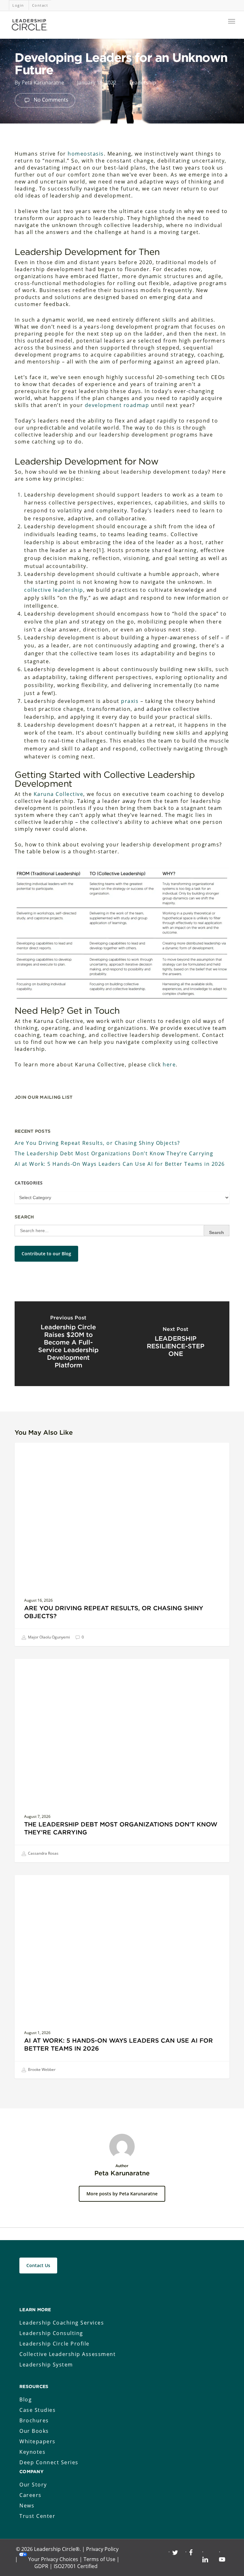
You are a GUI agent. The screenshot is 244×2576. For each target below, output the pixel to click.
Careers (30, 2495)
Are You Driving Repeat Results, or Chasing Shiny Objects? (97, 1143)
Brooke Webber (41, 2069)
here (169, 1064)
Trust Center (37, 2516)
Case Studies (37, 2410)
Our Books (34, 2431)
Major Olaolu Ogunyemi (48, 1637)
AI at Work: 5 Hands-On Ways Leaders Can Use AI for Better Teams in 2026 (120, 1164)
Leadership (143, 83)
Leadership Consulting (51, 2333)
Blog (26, 2399)
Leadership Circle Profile (54, 2344)
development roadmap (117, 405)
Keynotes (32, 2452)
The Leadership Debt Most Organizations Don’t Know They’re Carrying (114, 1153)
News (27, 2506)
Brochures (34, 2420)
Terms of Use (99, 2559)
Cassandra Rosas (43, 1853)
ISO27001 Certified (76, 2566)
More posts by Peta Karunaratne (122, 2194)
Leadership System (46, 2365)
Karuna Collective (59, 794)
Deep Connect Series (49, 2462)
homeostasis (86, 154)
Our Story (33, 2485)
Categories (29, 1183)
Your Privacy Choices (53, 2559)
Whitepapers (37, 2441)
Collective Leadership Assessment (68, 2354)
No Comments (50, 100)
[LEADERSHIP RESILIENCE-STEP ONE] (176, 1344)
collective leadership (54, 590)
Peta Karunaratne (43, 83)
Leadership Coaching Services (62, 2323)
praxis (130, 701)
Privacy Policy (102, 2549)
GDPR (41, 2566)
